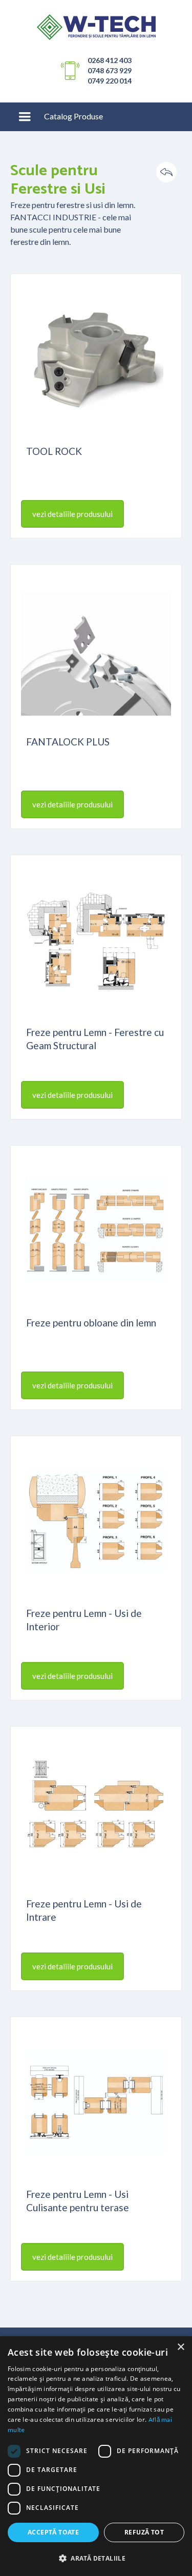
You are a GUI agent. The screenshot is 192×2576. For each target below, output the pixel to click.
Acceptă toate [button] (53, 2532)
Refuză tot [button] (144, 2532)
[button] (25, 117)
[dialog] (96, 2456)
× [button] (180, 2347)
